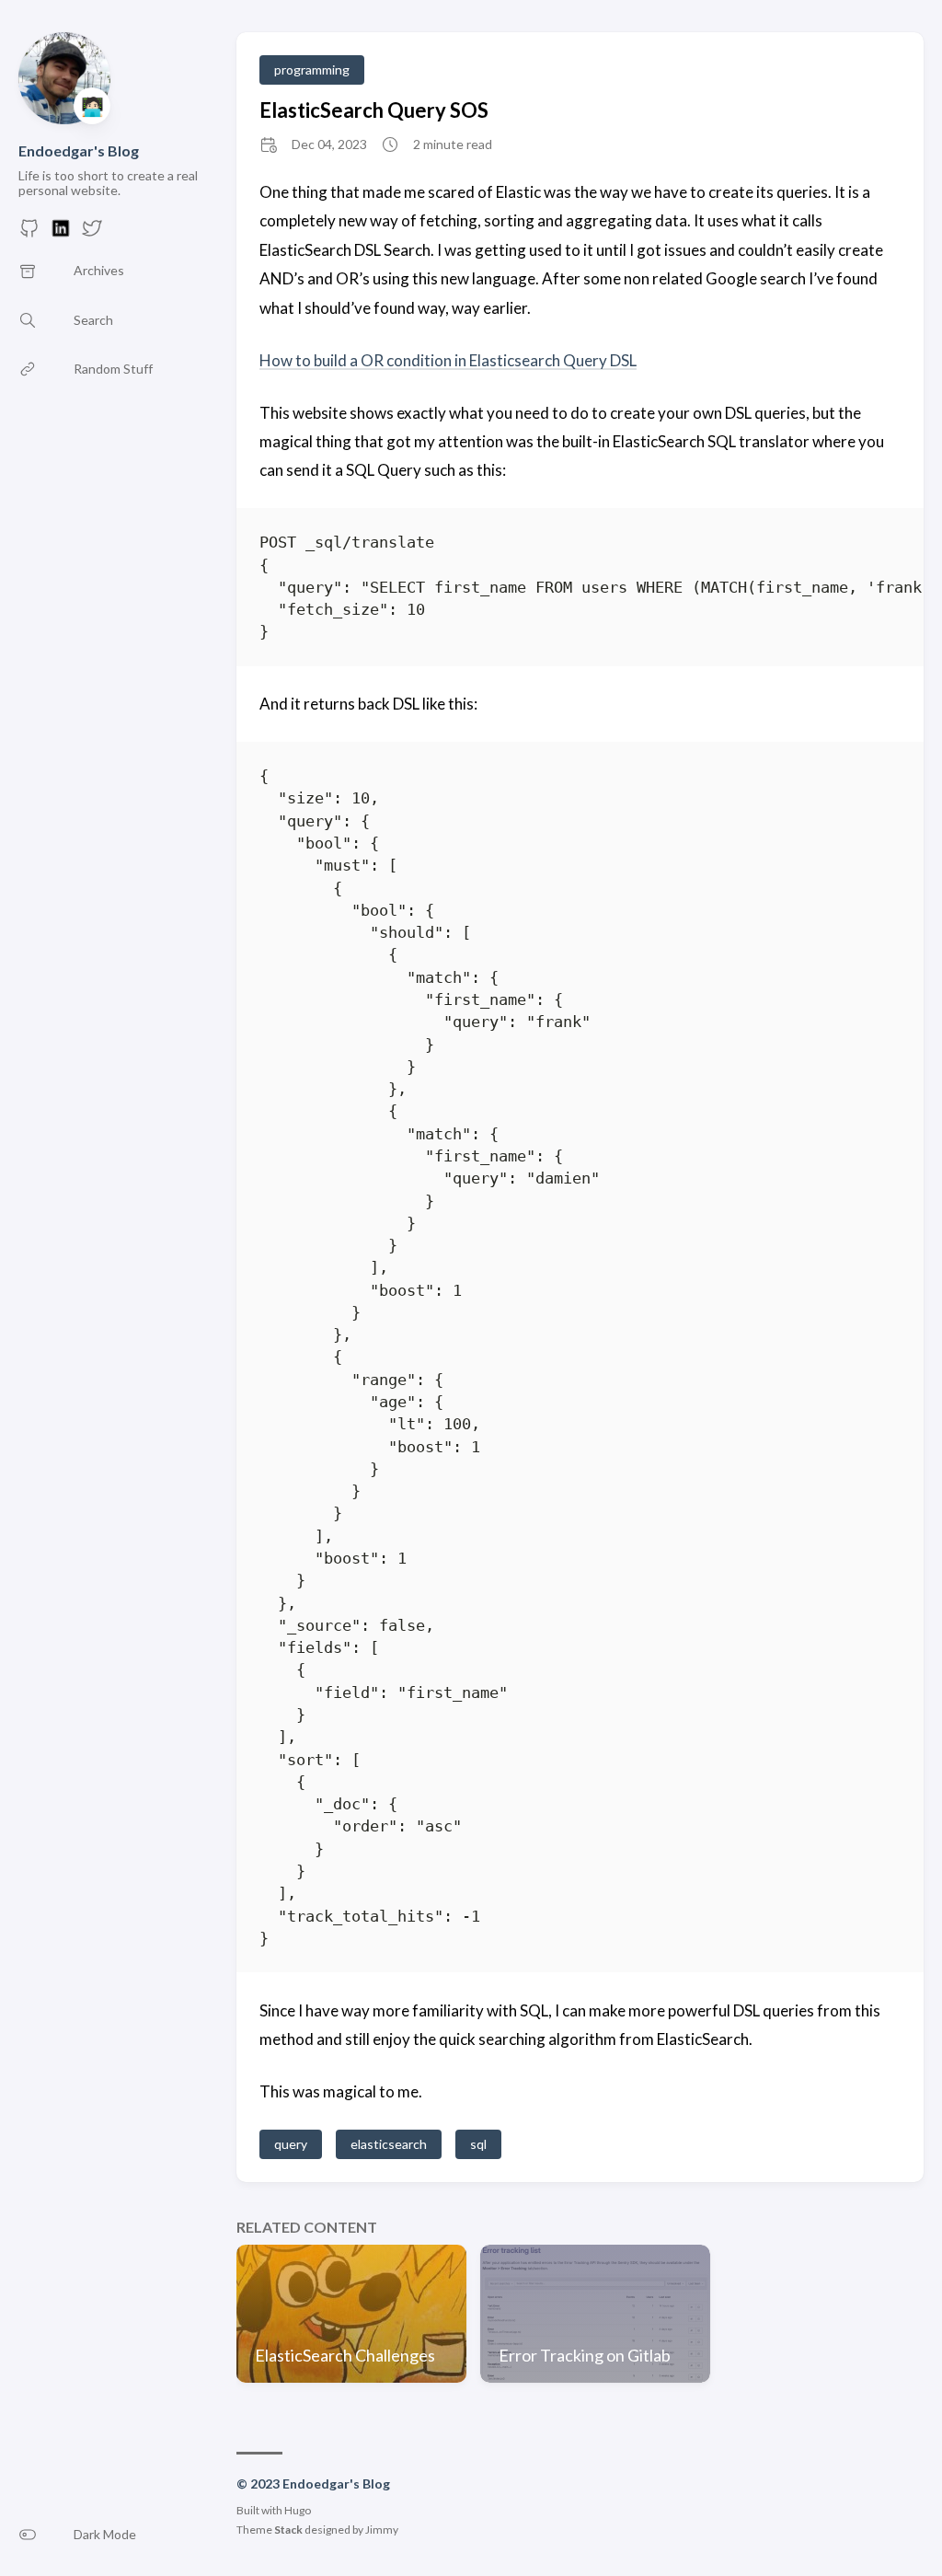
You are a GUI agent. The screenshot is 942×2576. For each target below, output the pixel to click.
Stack (288, 2530)
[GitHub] (29, 233)
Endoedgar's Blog (79, 150)
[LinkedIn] (61, 233)
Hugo (298, 2510)
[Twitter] (92, 233)
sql (478, 2144)
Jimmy (382, 2530)
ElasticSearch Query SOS (374, 110)
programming (312, 69)
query (291, 2144)
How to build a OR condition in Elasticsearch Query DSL (448, 360)
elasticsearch (389, 2144)
